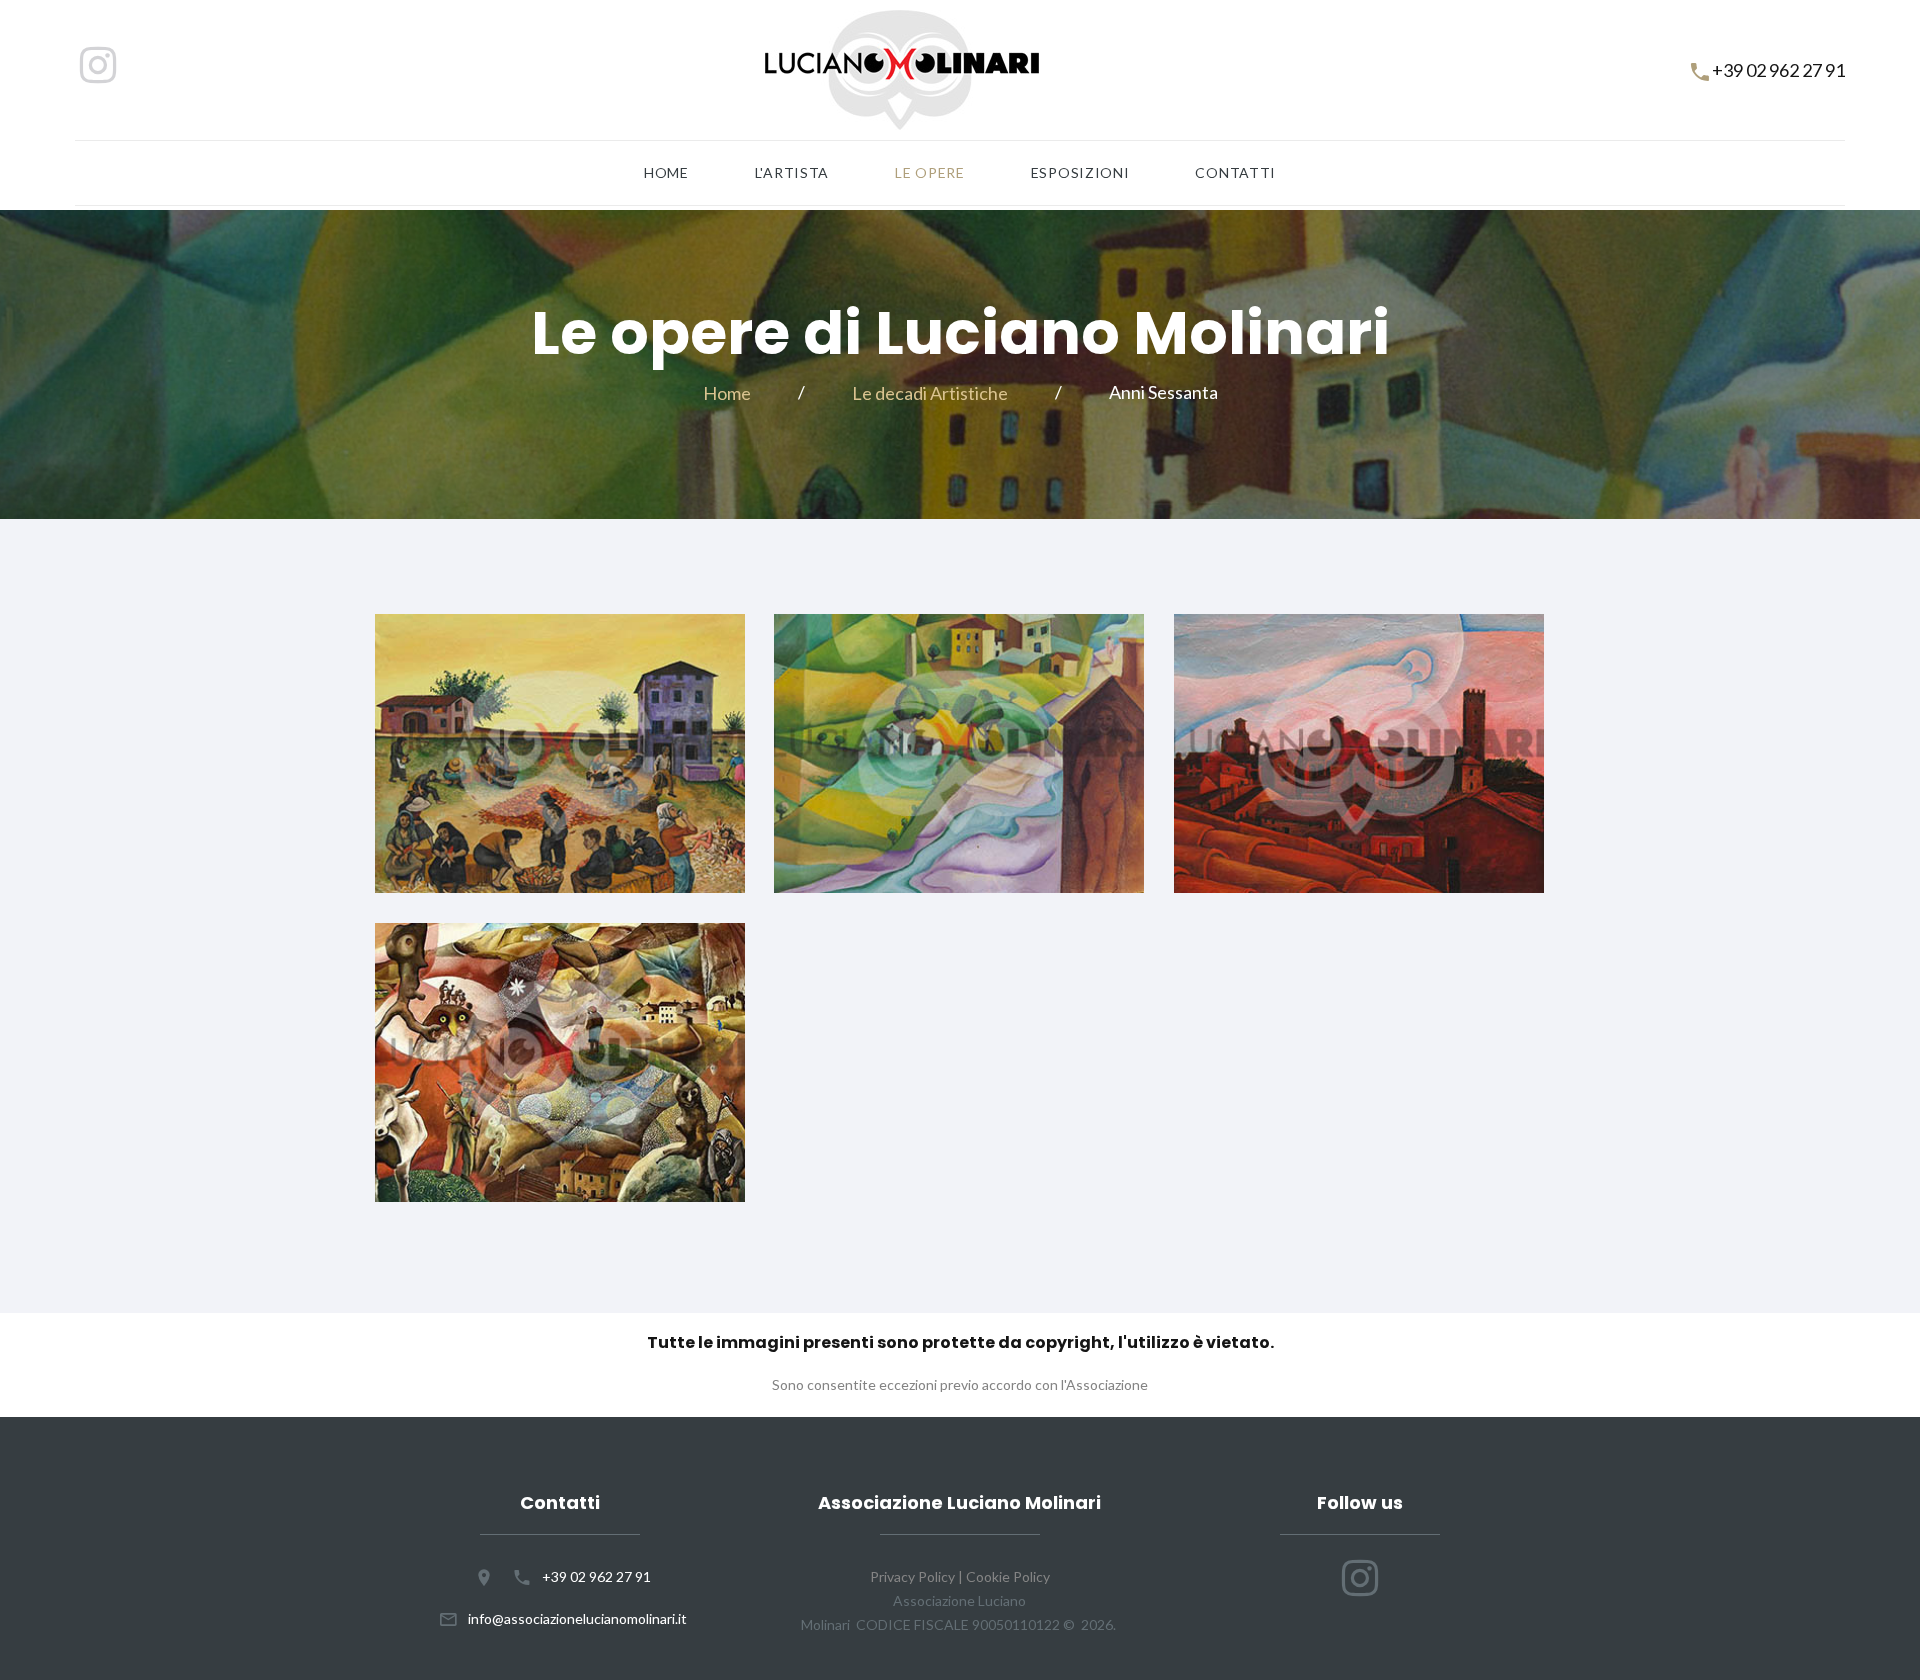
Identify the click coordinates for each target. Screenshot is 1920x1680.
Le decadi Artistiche (930, 393)
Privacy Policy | (918, 1576)
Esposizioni (1080, 173)
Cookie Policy (1008, 1576)
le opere (930, 173)
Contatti (1235, 173)
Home (666, 173)
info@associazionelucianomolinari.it (577, 1618)
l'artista (792, 173)
